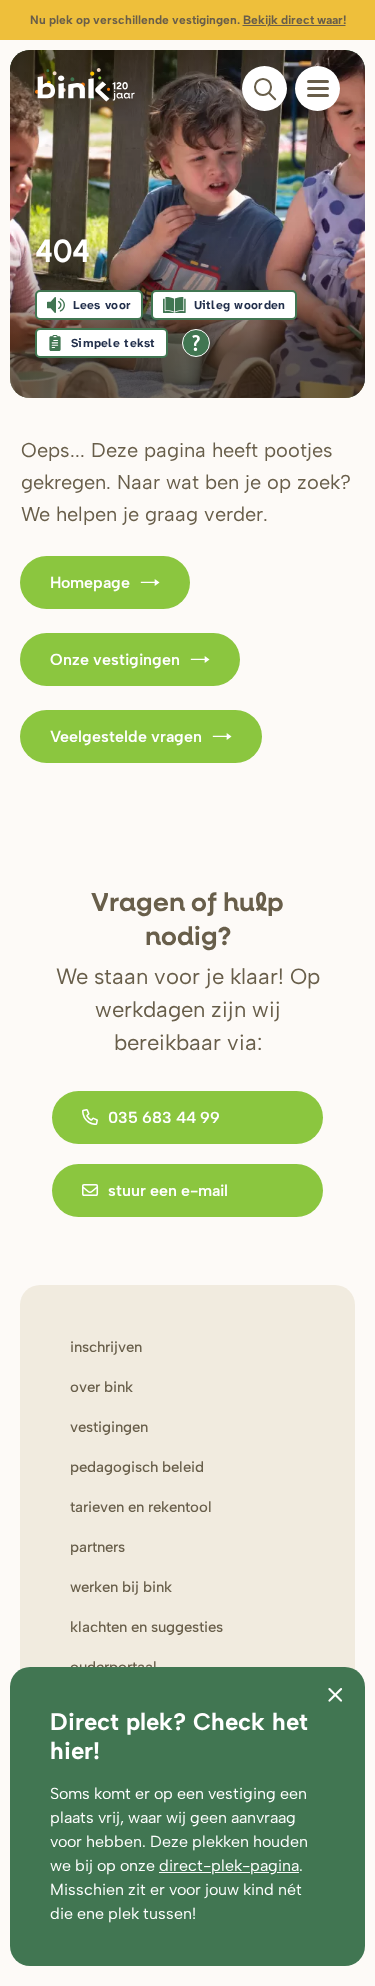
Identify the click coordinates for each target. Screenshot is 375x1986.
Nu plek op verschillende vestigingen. (188, 20)
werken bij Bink (121, 1587)
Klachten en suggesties (146, 1627)
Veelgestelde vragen (126, 736)
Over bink (101, 1387)
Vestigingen (109, 1427)
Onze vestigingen (115, 659)
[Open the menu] (317, 88)
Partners (97, 1547)
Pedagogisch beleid (137, 1467)
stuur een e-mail (168, 1190)
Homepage (90, 582)
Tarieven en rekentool (141, 1507)
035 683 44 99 (164, 1117)
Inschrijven (106, 1347)
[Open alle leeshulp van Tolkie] (196, 343)
